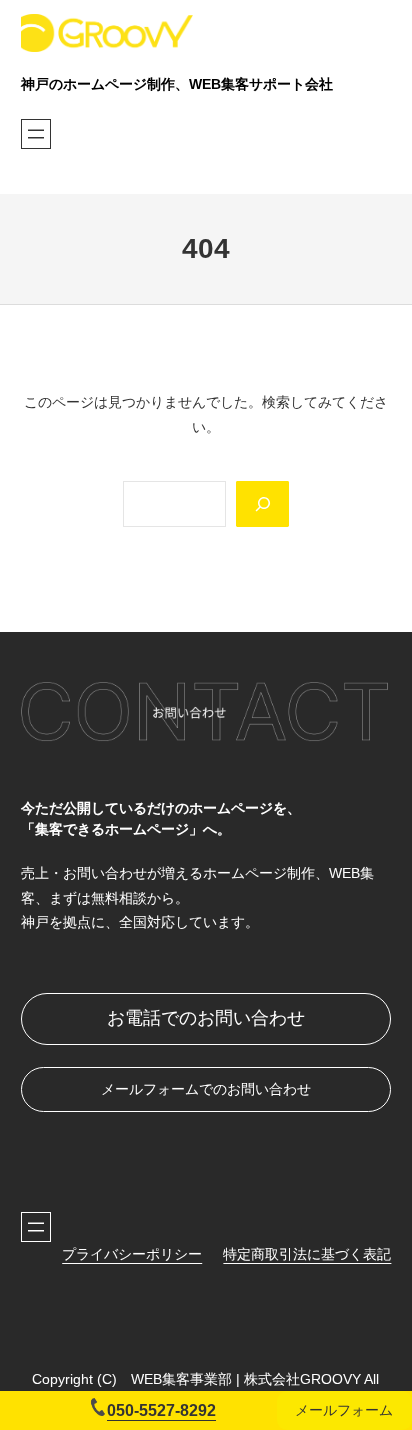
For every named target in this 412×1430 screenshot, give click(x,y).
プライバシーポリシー (132, 1254)
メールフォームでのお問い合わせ (206, 1089)
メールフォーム (344, 1410)
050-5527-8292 (161, 1410)
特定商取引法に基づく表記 (307, 1254)
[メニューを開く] (36, 134)
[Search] (262, 504)
